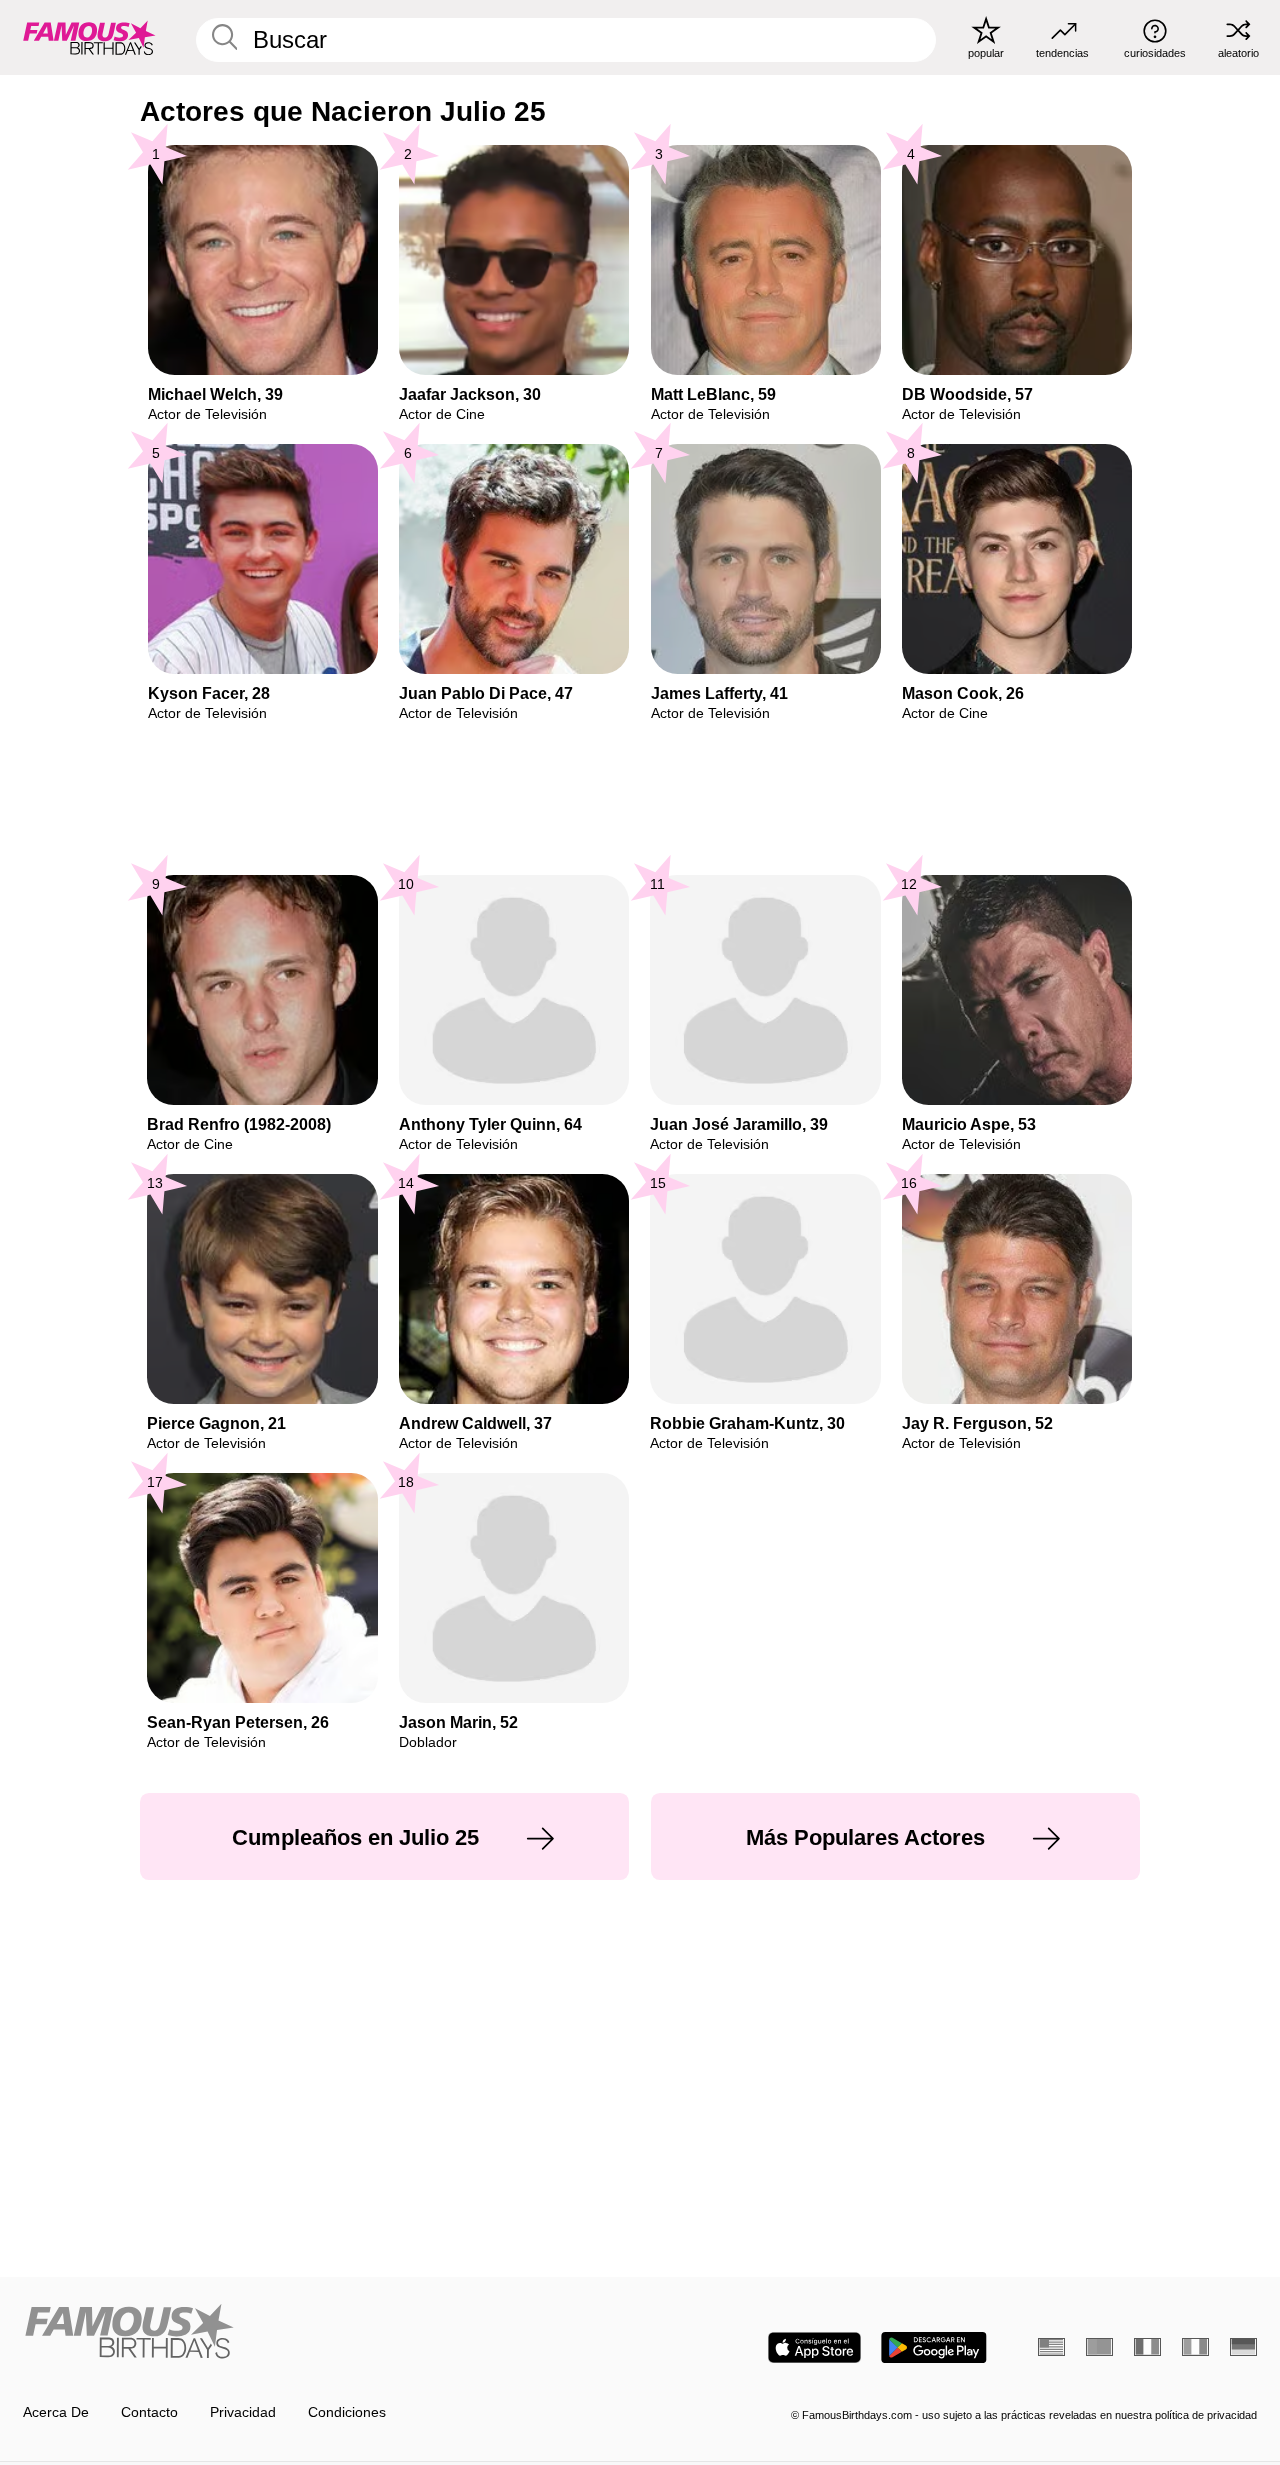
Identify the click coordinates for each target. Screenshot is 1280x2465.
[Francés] (1147, 2347)
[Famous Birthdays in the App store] (814, 2347)
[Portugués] (1099, 2347)
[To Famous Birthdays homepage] (89, 37)
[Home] (326, 2333)
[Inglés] (1051, 2347)
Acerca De (56, 2412)
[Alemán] (1243, 2347)
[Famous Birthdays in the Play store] (934, 2347)
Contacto (149, 2412)
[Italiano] (1195, 2347)
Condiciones (347, 2412)
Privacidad (243, 2412)
